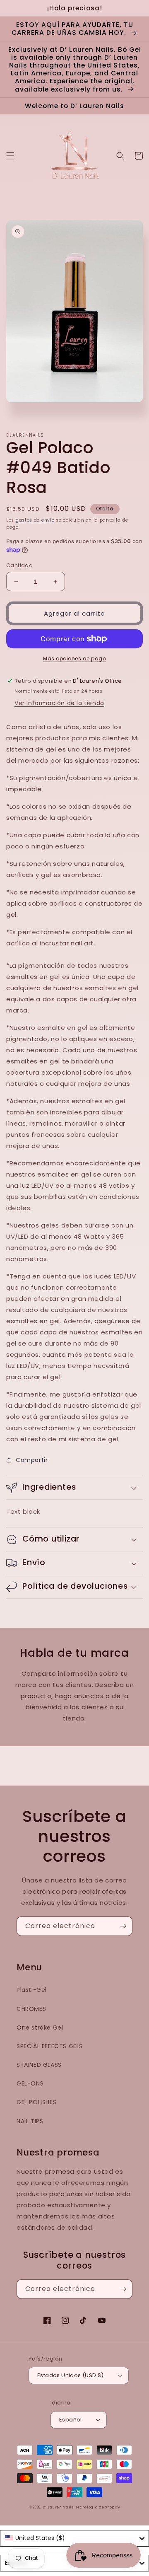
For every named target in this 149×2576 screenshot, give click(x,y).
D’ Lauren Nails (58, 2507)
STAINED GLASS (39, 2065)
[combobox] (74, 2538)
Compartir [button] (32, 1460)
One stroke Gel (40, 2027)
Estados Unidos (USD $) (71, 2375)
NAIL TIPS (30, 2121)
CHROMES (31, 2009)
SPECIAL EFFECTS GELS (50, 2046)
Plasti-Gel (32, 1990)
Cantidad (19, 565)
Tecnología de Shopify (98, 2507)
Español (71, 2420)
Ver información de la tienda (59, 703)
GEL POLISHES (36, 2102)
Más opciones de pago (74, 658)
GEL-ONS (30, 2083)
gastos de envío (35, 520)
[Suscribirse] (123, 1926)
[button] (10, 156)
